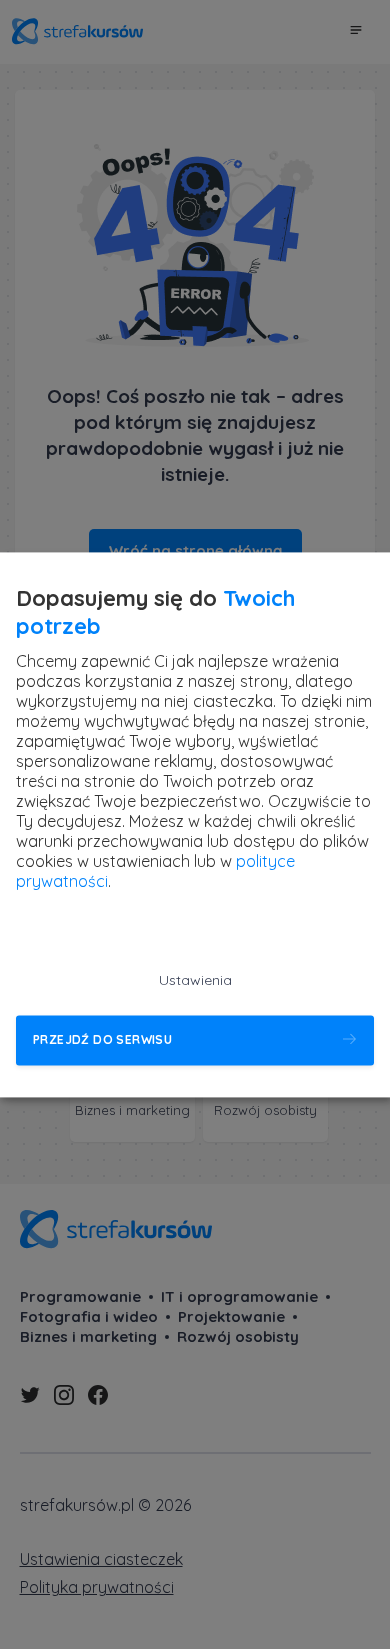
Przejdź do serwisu (102, 1040)
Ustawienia (195, 980)
